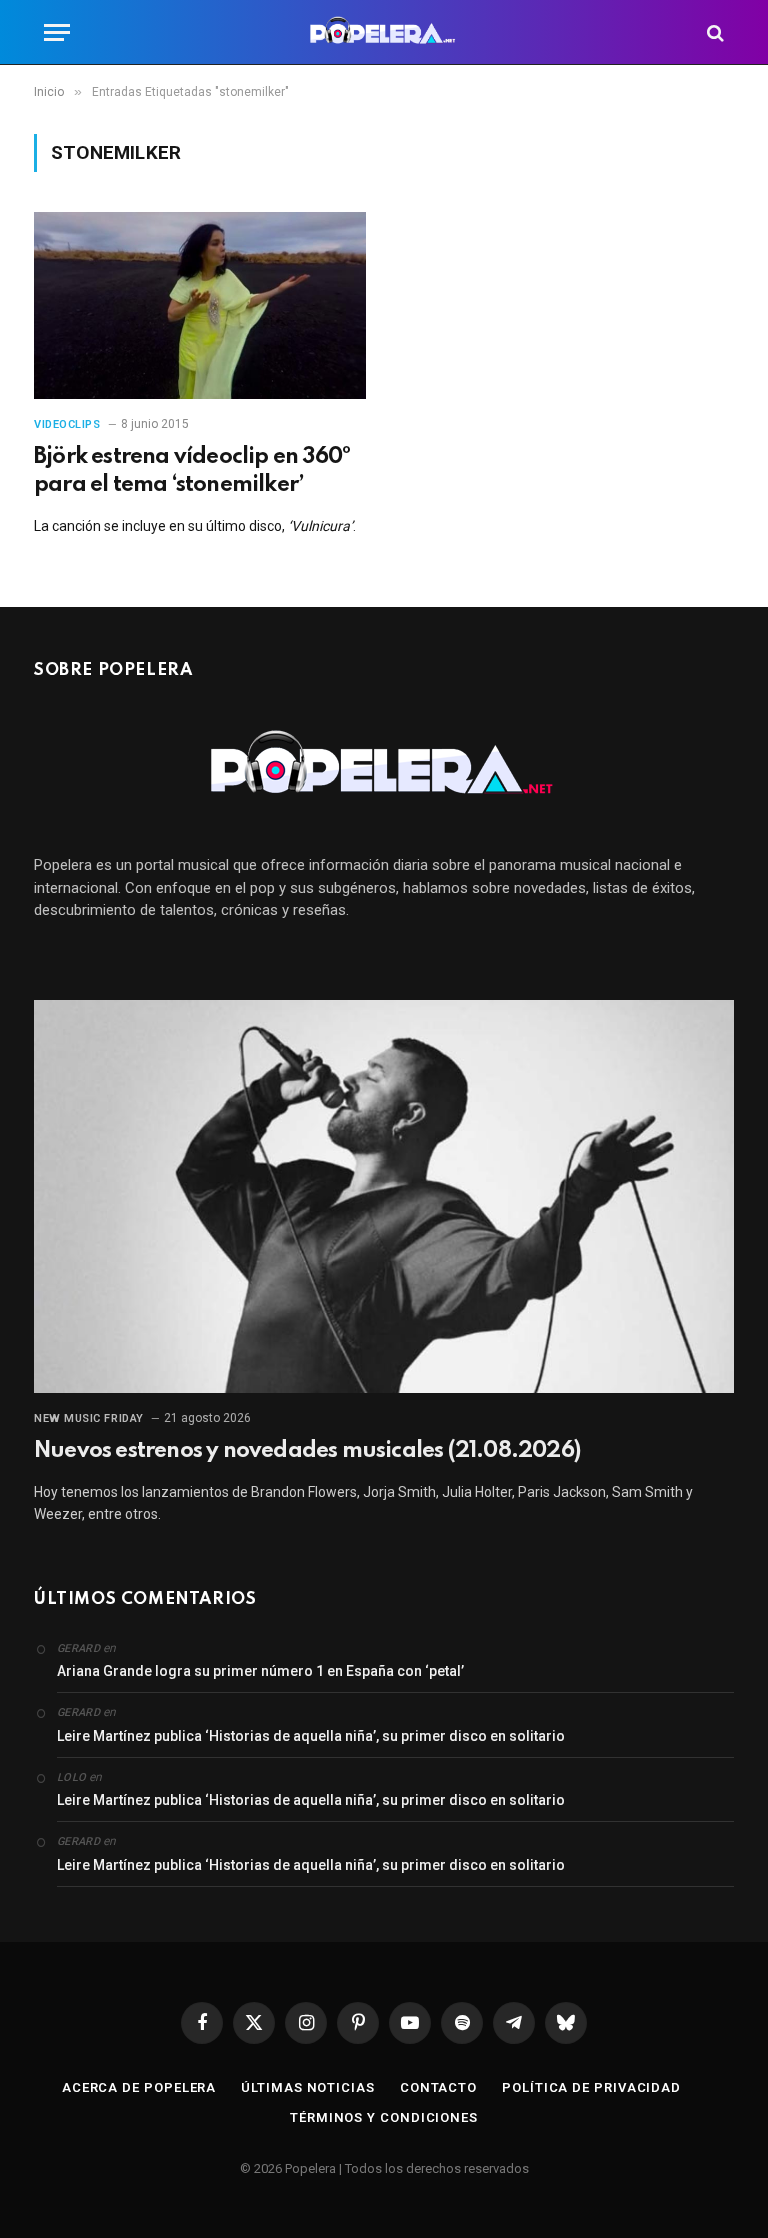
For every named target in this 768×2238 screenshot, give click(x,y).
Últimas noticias (308, 2087)
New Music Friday (89, 1418)
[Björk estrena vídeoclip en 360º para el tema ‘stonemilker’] (200, 305)
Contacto (438, 2087)
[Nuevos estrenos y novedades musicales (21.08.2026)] (384, 1197)
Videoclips (67, 424)
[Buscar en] (713, 32)
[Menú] (57, 32)
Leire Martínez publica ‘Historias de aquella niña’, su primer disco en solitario (311, 1736)
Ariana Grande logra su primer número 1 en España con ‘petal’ (260, 1671)
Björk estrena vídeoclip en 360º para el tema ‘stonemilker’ (192, 471)
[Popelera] (384, 32)
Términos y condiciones (384, 2117)
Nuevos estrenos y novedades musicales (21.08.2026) (307, 1451)
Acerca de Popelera (139, 2087)
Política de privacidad (591, 2087)
